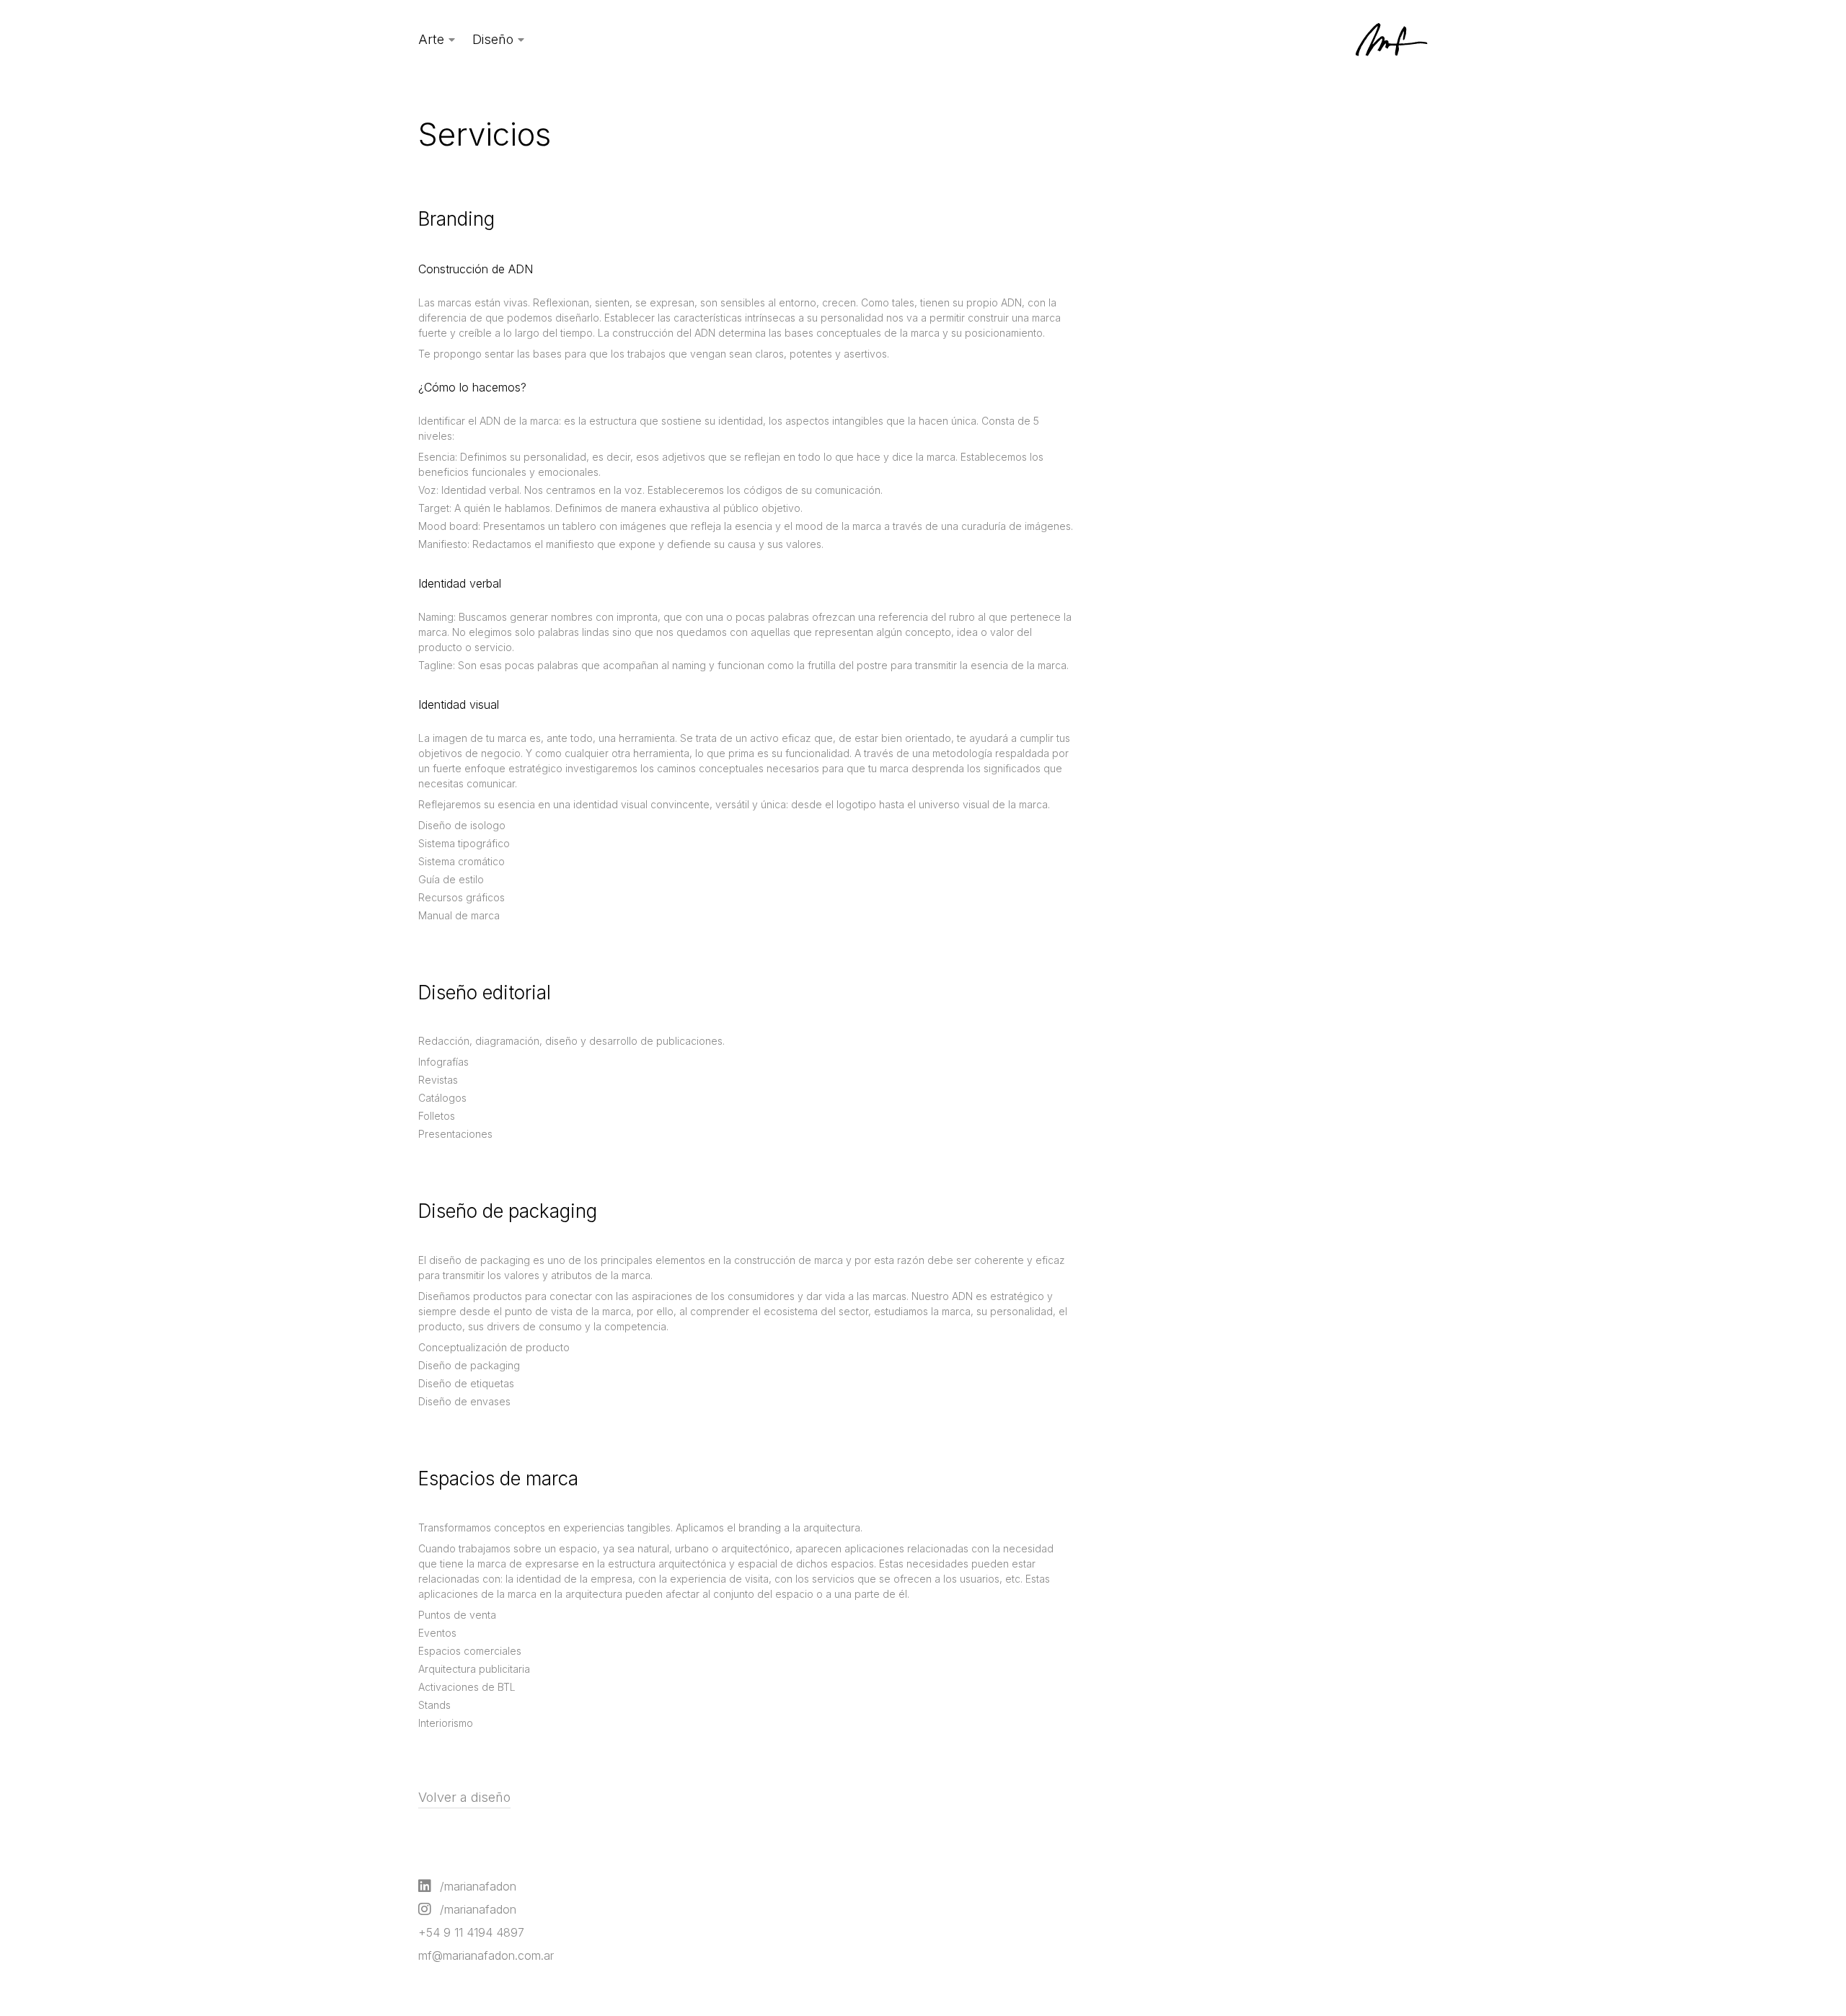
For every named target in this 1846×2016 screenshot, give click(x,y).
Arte (431, 39)
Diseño (493, 39)
